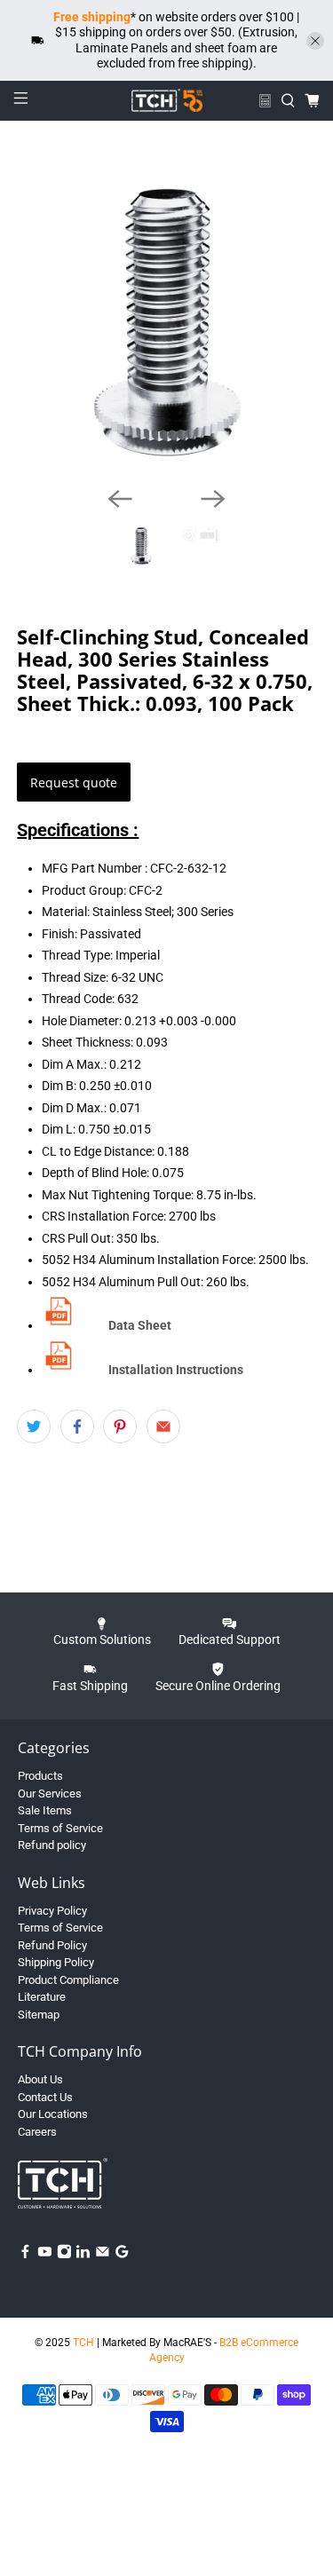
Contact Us (45, 2097)
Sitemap (39, 2015)
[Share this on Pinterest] (120, 1426)
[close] (315, 41)
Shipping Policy (56, 1962)
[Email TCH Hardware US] (103, 2255)
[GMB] (122, 2255)
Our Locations (53, 2114)
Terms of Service (60, 1828)
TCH (83, 2343)
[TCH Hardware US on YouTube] (45, 2255)
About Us (40, 2079)
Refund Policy (52, 1945)
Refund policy (52, 1845)
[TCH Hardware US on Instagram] (64, 2255)
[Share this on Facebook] (77, 1426)
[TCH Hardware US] (167, 100)
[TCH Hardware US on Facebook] (25, 2255)
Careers (37, 2132)
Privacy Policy (52, 1911)
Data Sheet (140, 1325)
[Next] (213, 499)
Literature (42, 1997)
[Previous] (120, 499)
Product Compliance (68, 1980)
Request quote (74, 782)
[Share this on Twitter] (34, 1426)
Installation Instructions (176, 1370)
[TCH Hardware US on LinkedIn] (83, 2255)
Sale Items (45, 1810)
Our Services (50, 1794)
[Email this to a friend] (163, 1426)
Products (40, 1776)
